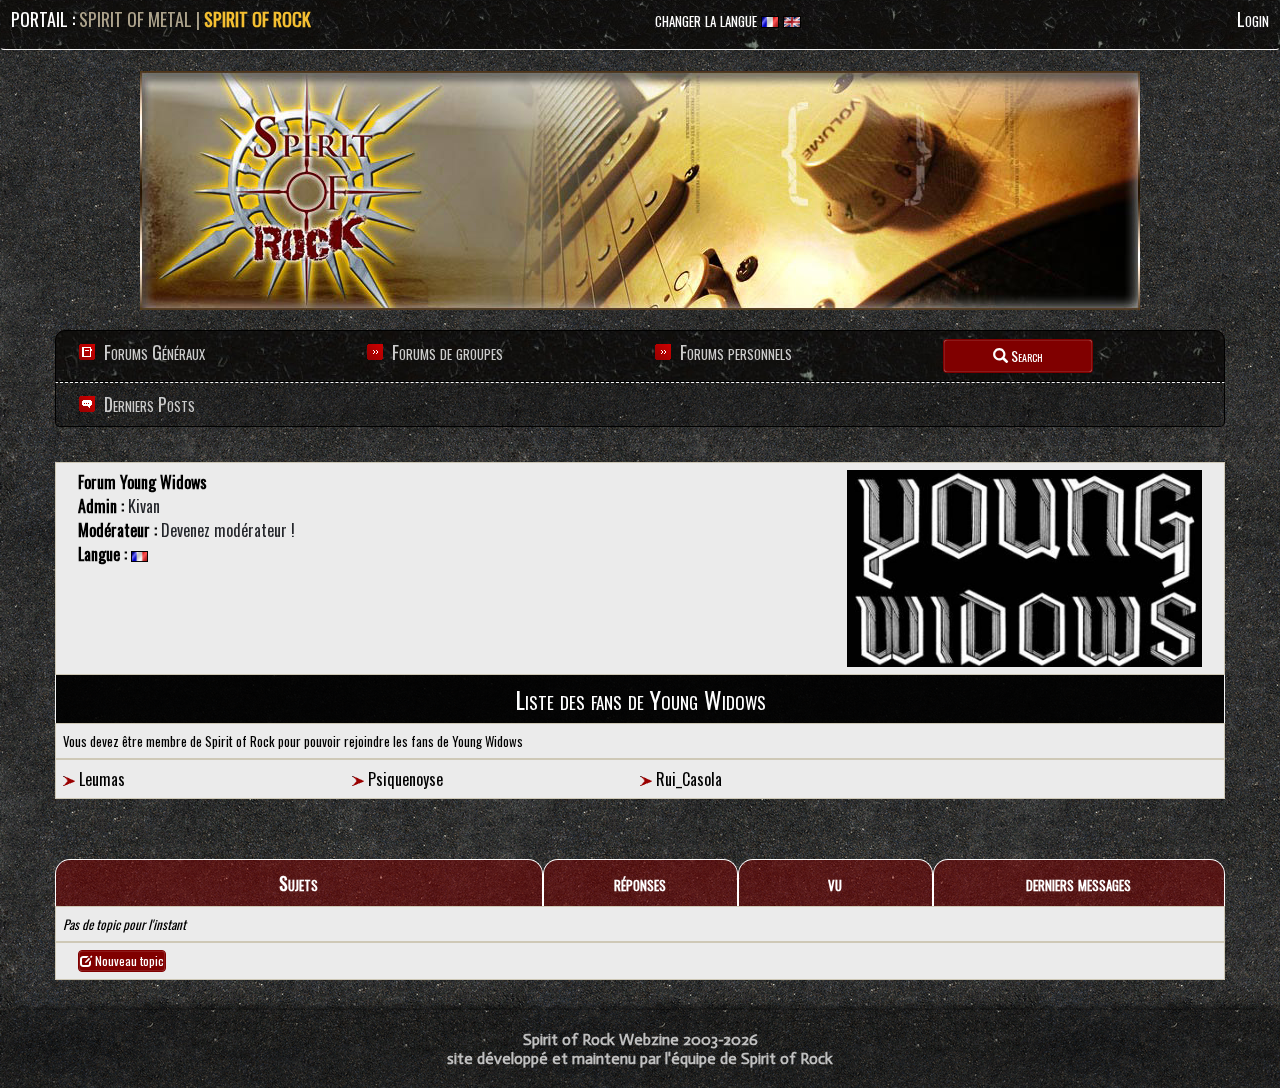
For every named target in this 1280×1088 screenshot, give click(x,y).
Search (1025, 355)
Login (1253, 19)
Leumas (102, 779)
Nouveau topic (128, 960)
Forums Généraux (154, 352)
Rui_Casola (689, 779)
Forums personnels (736, 352)
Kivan (144, 506)
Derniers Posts (147, 404)
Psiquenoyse (405, 779)
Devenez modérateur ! (228, 530)
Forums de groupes (447, 352)
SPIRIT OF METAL (135, 19)
